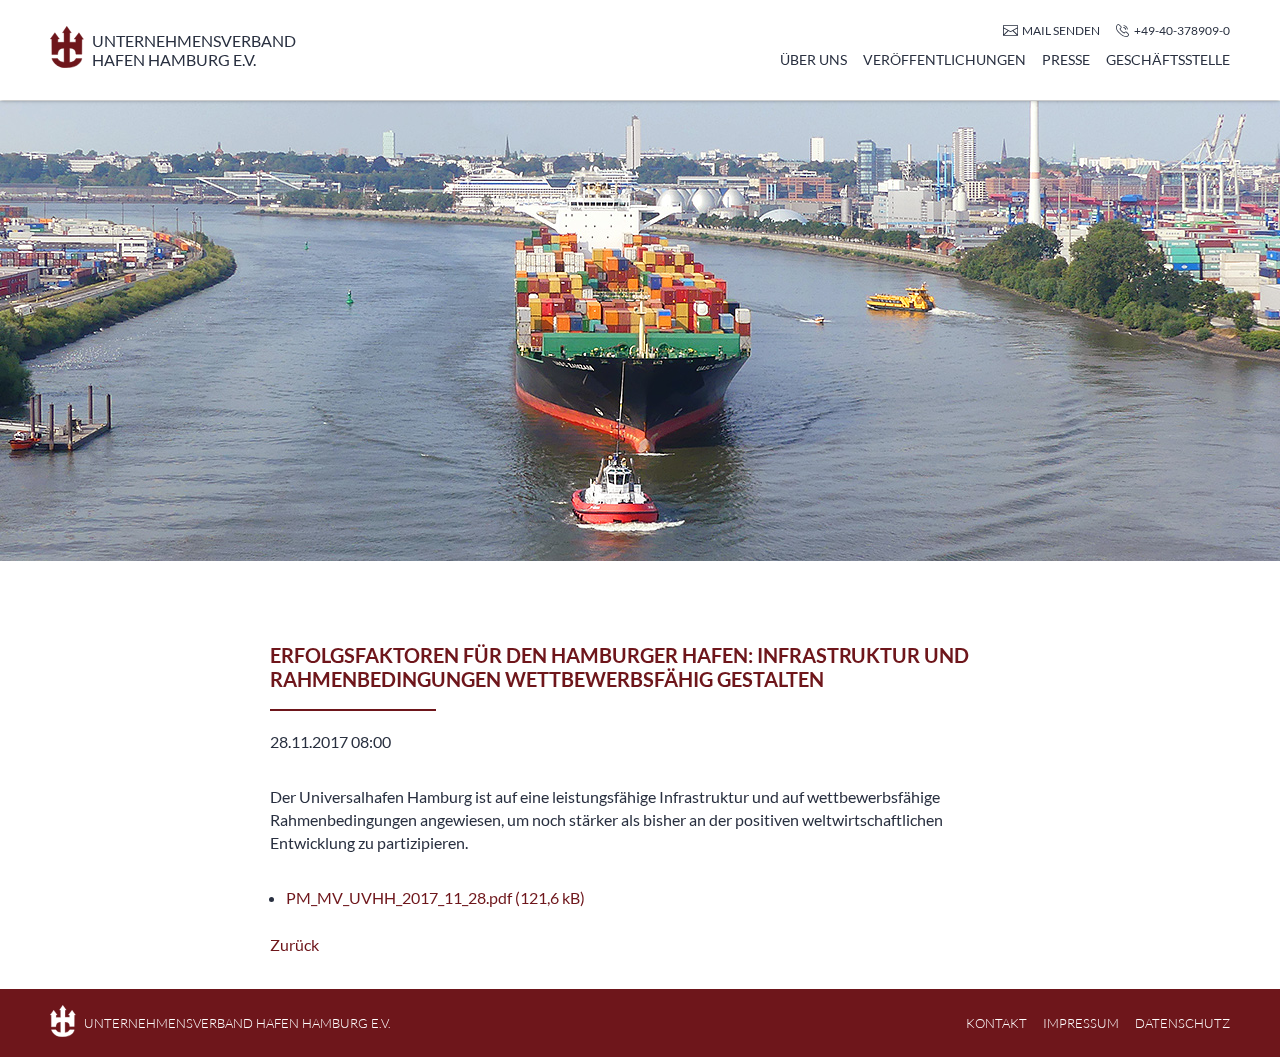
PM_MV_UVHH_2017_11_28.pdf (435, 897)
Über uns (813, 59)
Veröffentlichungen (944, 59)
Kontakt (996, 1023)
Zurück (294, 944)
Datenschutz (1182, 1023)
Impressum (1081, 1023)
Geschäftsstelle (1168, 59)
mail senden (1061, 30)
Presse (1066, 59)
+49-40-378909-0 (1182, 30)
